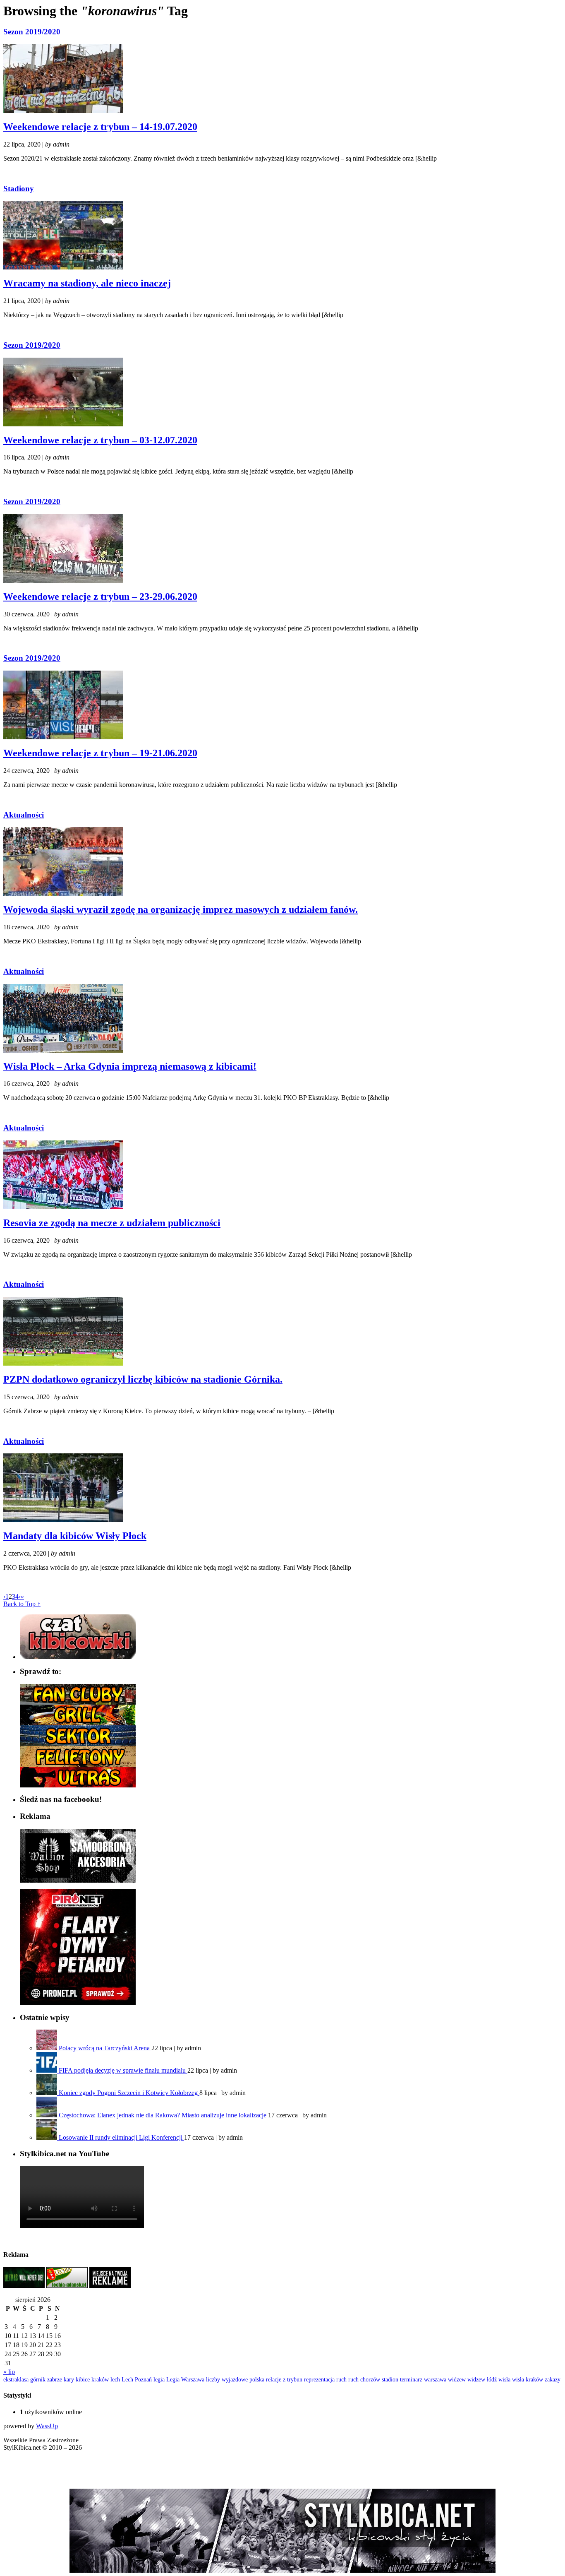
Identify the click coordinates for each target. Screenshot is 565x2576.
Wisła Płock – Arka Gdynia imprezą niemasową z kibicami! (130, 1066)
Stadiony (19, 189)
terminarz (411, 2379)
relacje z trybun (284, 2379)
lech (115, 2379)
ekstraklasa (16, 2379)
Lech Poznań (137, 2379)
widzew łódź (482, 2379)
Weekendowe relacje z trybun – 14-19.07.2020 (100, 127)
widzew (457, 2379)
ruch (341, 2379)
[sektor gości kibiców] (78, 1744)
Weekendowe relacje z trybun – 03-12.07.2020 (100, 440)
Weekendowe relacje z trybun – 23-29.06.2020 (100, 596)
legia (159, 2379)
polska (257, 2379)
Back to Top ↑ (22, 1604)
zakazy (553, 2379)
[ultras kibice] (78, 1785)
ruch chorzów (364, 2379)
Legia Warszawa (185, 2379)
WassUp (47, 2426)
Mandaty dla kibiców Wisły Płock (75, 1536)
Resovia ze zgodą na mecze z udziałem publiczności (112, 1223)
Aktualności (24, 815)
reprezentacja (319, 2379)
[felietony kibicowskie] (78, 1764)
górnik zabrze (46, 2379)
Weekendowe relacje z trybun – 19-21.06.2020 (100, 753)
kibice (83, 2379)
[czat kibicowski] (78, 1657)
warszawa (435, 2379)
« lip (9, 2372)
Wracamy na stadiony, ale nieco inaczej (87, 283)
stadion (390, 2379)
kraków (100, 2379)
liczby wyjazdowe (227, 2379)
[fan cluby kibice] (78, 1702)
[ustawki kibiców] (78, 1723)
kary (69, 2379)
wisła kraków (528, 2379)
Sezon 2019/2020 (32, 32)
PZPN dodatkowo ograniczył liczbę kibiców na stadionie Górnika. (143, 1379)
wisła (504, 2379)
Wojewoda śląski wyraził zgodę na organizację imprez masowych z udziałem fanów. (181, 909)
